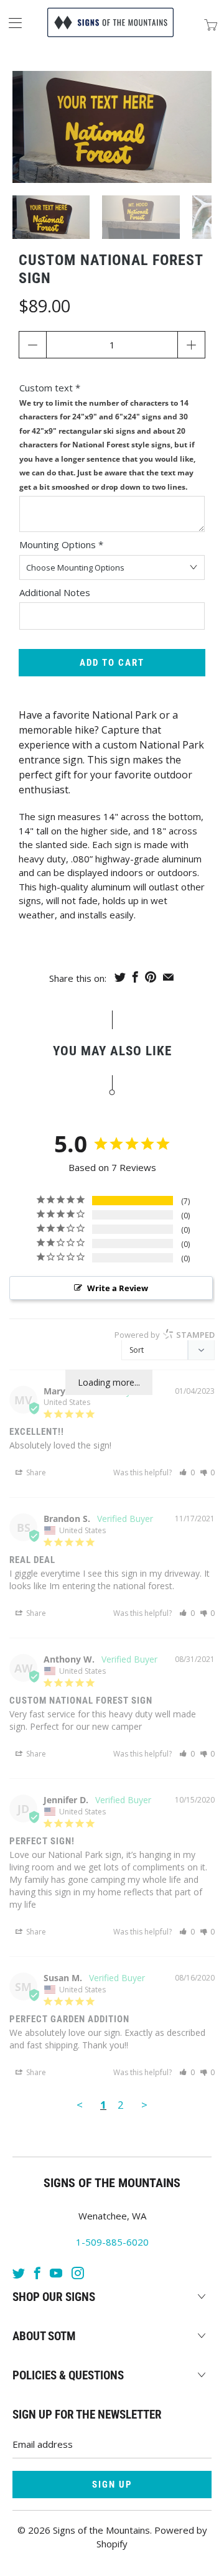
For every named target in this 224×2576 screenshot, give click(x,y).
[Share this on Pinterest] (151, 977)
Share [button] (35, 1472)
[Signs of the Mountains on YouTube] (56, 2273)
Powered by (165, 1335)
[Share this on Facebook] (135, 977)
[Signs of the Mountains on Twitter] (19, 2273)
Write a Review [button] (118, 1288)
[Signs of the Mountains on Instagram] (78, 2273)
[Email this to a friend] (168, 977)
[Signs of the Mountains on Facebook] (37, 2273)
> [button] (144, 2105)
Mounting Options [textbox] (61, 544)
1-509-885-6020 (112, 2242)
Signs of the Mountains (101, 2530)
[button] (187, 1472)
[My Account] (11, 23)
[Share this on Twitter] (120, 977)
